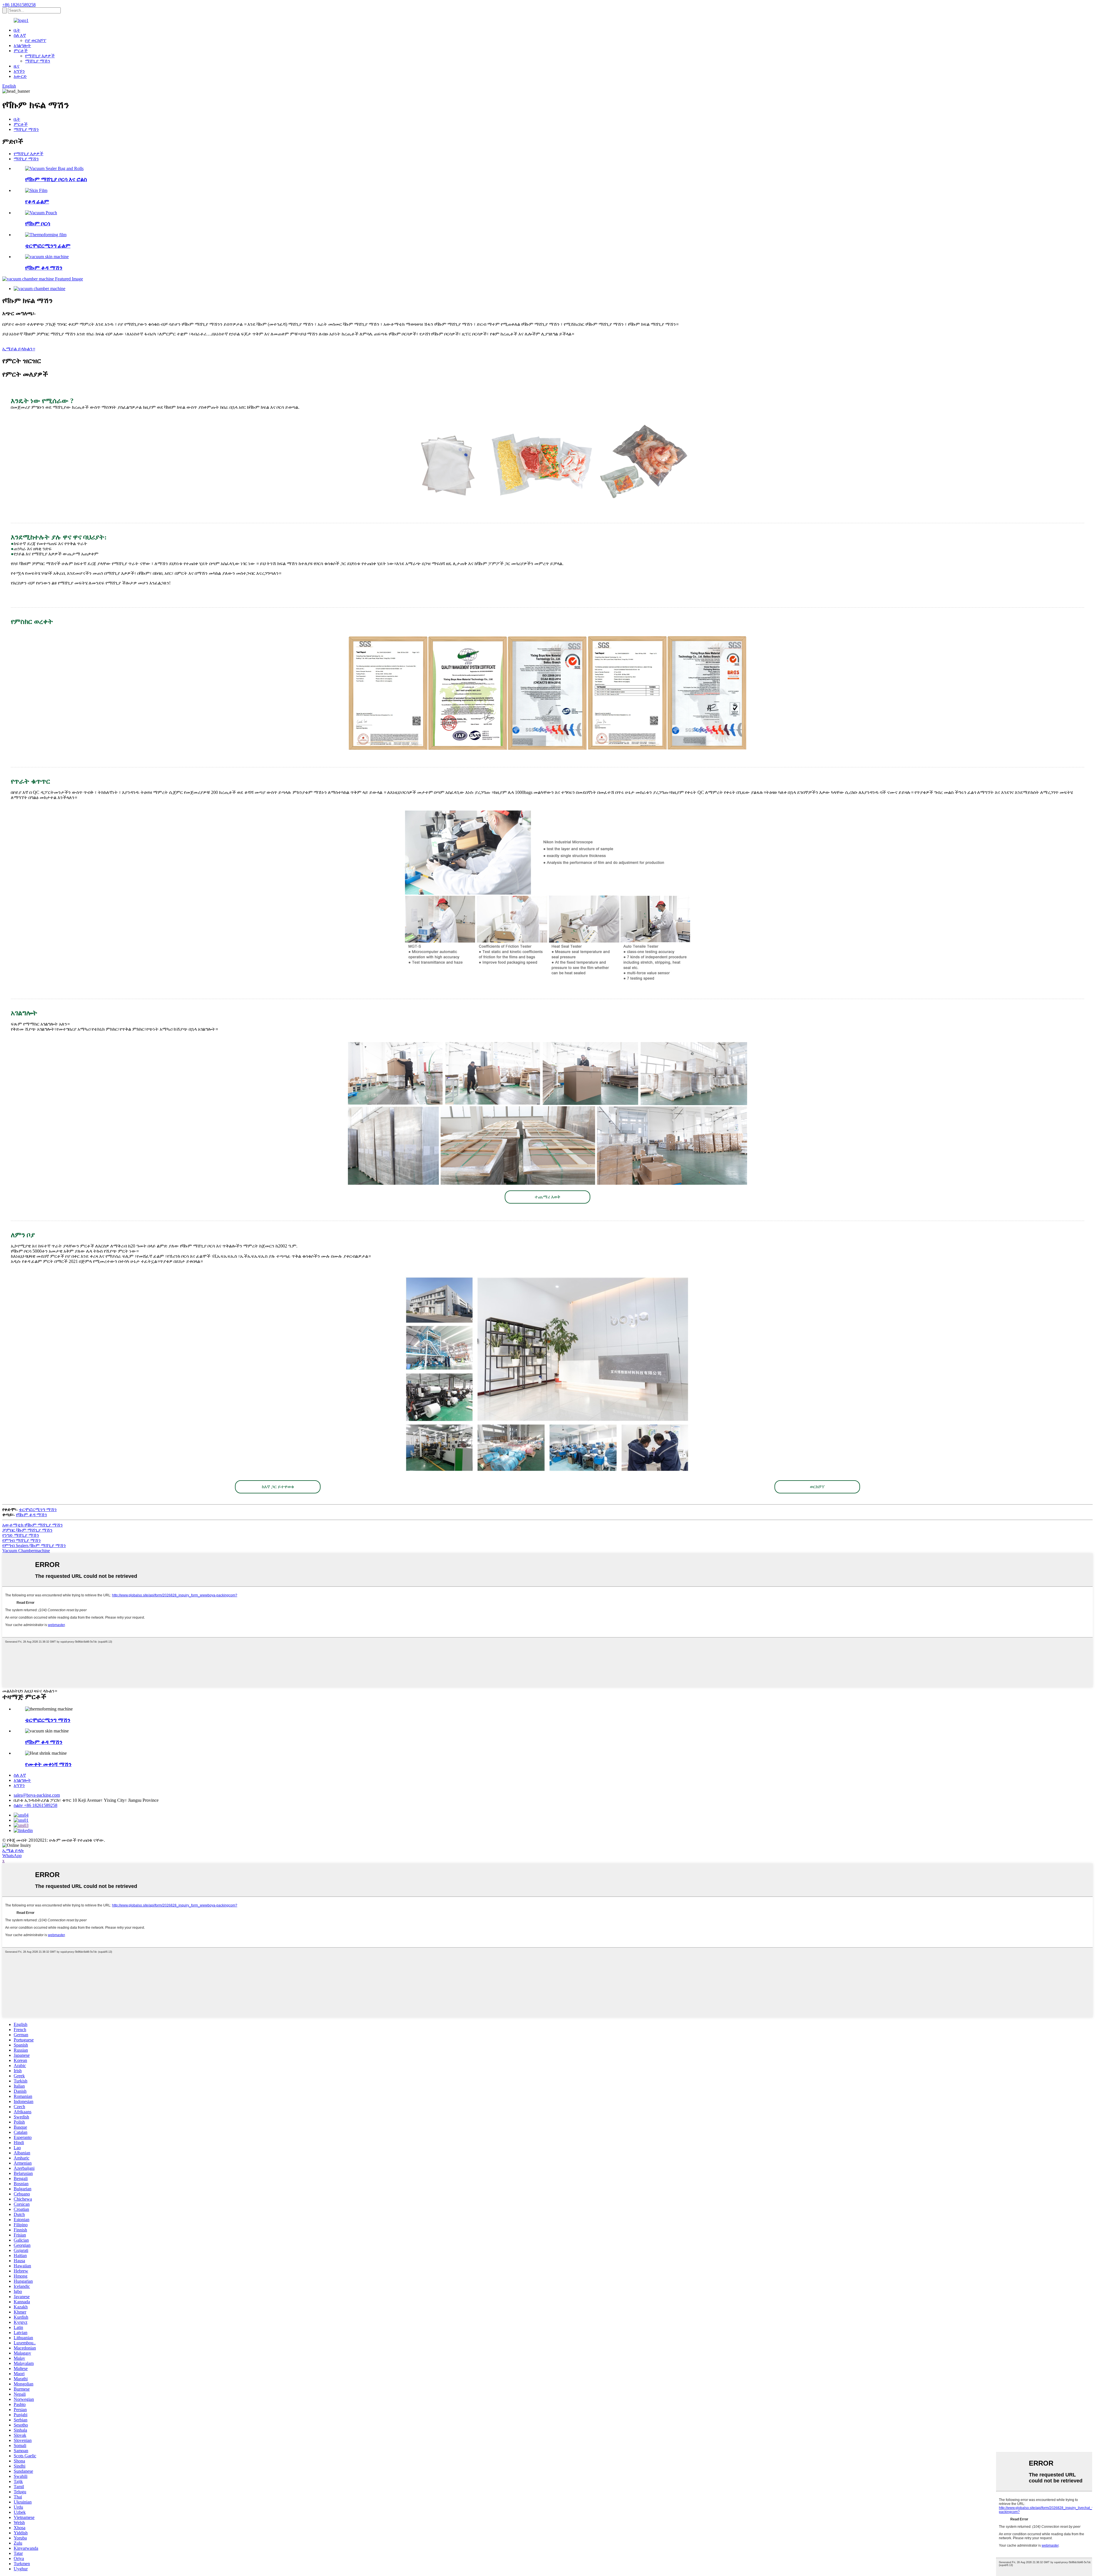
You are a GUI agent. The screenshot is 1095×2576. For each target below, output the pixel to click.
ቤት (17, 30)
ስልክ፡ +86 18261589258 (36, 1805)
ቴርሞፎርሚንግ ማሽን (38, 1510)
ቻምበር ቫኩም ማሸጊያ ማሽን (27, 1530)
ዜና (17, 66)
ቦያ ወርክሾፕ (36, 40)
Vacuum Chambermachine (26, 1551)
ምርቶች (21, 51)
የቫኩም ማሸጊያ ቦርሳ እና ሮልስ (56, 179)
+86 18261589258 (19, 5)
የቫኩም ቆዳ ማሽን (44, 268)
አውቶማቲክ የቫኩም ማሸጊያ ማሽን (33, 1525)
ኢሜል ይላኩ (13, 1850)
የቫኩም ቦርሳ (38, 224)
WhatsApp (12, 1856)
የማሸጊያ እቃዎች (40, 56)
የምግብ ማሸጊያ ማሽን (22, 1540)
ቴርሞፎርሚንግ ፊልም (48, 246)
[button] (547, 1197)
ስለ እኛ (20, 35)
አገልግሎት (22, 46)
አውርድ (20, 76)
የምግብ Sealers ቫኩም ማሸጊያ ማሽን (34, 1545)
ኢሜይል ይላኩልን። (19, 349)
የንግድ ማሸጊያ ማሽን (21, 1535)
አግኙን (19, 71)
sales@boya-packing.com (37, 1795)
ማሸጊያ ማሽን (38, 61)
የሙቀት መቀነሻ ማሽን (48, 1764)
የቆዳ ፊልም (37, 202)
